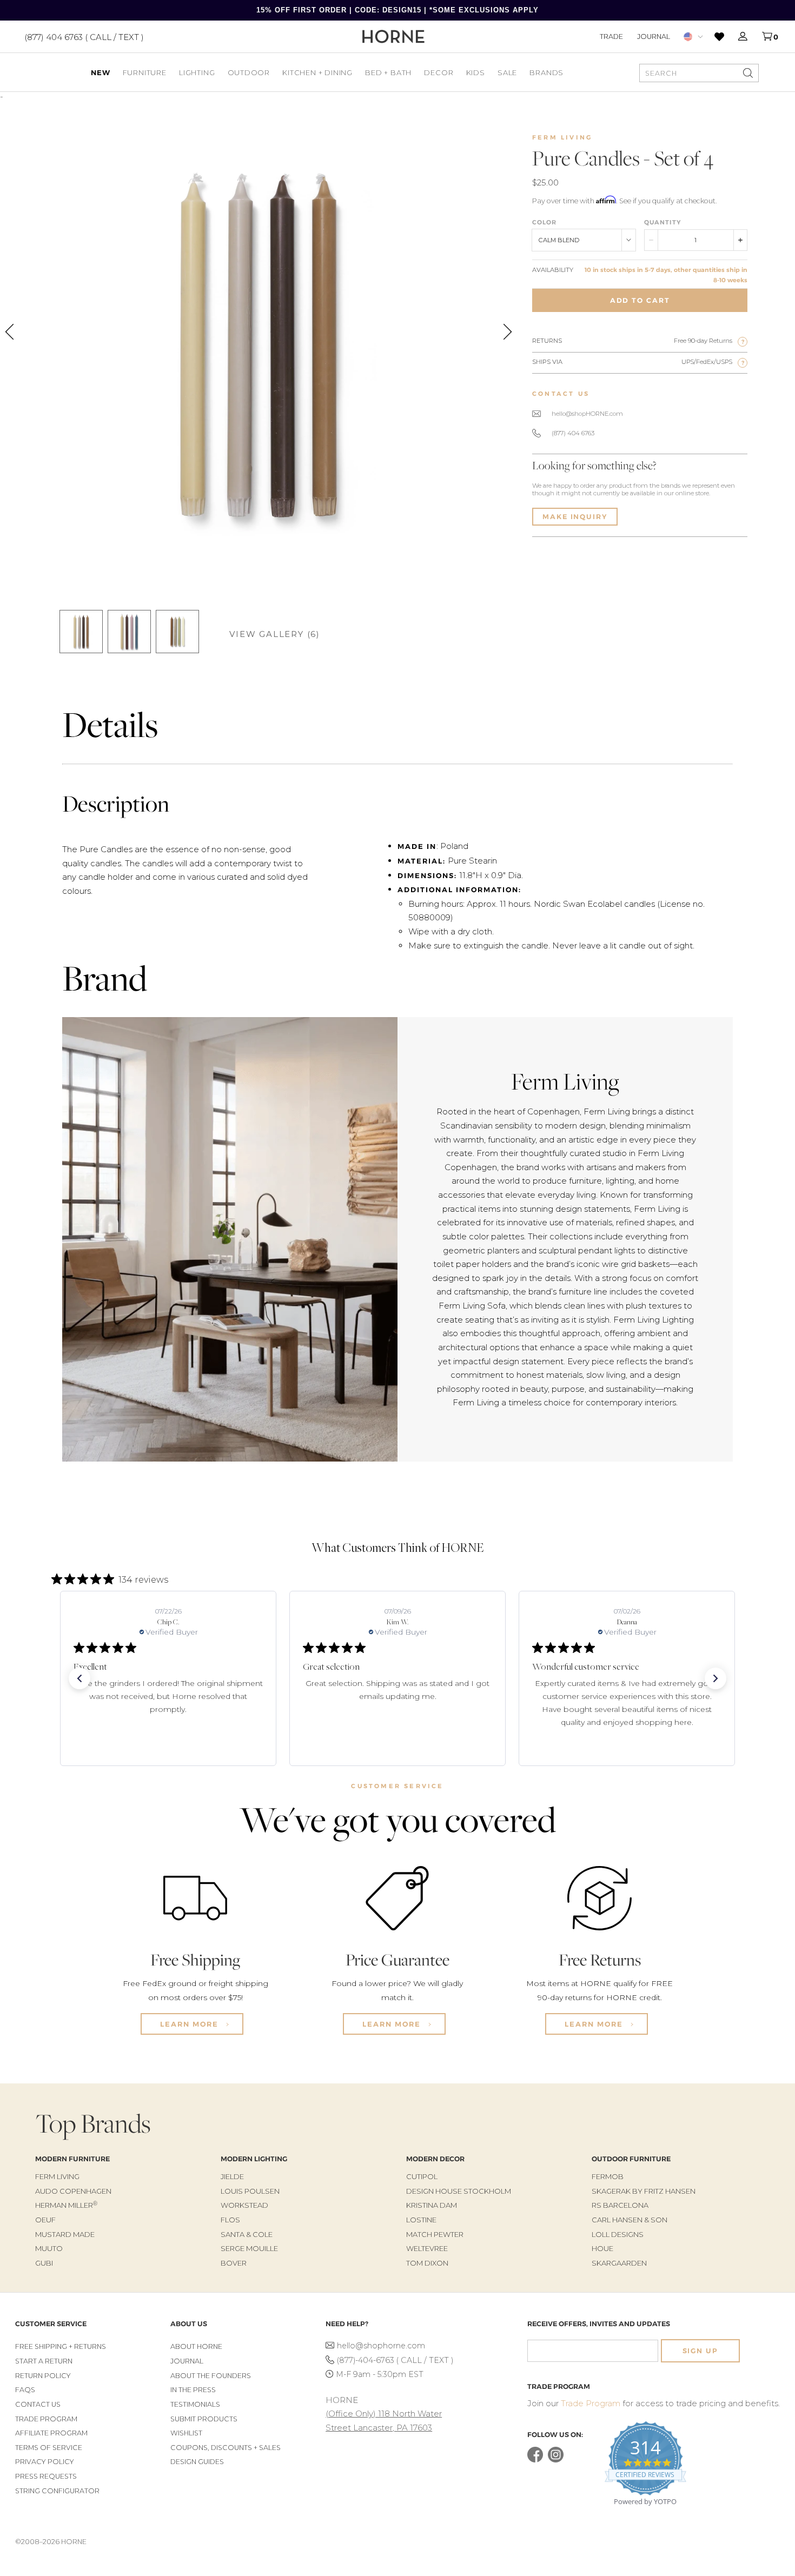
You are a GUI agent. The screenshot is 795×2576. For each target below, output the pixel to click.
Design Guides (197, 2462)
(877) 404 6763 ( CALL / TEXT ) (84, 36)
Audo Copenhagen (73, 2191)
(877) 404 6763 (573, 433)
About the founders (211, 2376)
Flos (230, 2220)
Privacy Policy (45, 2462)
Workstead (244, 2205)
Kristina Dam (432, 2205)
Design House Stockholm (459, 2191)
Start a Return (44, 2361)
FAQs (25, 2390)
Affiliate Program (51, 2433)
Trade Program (46, 2419)
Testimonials (195, 2404)
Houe (602, 2248)
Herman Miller (66, 2205)
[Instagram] (556, 2460)
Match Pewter (435, 2234)
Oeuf (45, 2220)
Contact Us (38, 2404)
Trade (611, 36)
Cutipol (422, 2176)
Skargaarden (619, 2263)
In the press (193, 2390)
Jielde (232, 2176)
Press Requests (46, 2476)
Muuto (49, 2248)
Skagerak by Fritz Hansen (644, 2191)
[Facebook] (535, 2460)
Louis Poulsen (250, 2191)
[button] (79, 1678)
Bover (234, 2263)
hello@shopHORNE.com (587, 414)
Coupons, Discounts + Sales (226, 2448)
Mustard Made (65, 2234)
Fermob (608, 2176)
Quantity (662, 222)
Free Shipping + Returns (61, 2346)
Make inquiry (575, 517)
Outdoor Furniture (631, 2159)
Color (544, 222)
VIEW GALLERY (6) (275, 634)
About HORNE (196, 2346)
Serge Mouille (249, 2248)
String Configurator (57, 2491)
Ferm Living (562, 137)
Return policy (43, 2376)
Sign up (700, 2351)
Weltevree (427, 2248)
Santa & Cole (247, 2234)
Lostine (421, 2220)
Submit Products (204, 2419)
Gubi (44, 2263)
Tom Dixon (427, 2263)
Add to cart (640, 300)
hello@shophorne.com (381, 2346)
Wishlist (186, 2433)
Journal (654, 36)
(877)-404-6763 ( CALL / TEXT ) (395, 2360)
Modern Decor (435, 2159)
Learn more (191, 2024)
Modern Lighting (254, 2159)
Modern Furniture (72, 2159)
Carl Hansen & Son (630, 2220)
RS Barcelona (620, 2205)
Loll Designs (618, 2234)
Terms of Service (49, 2448)
